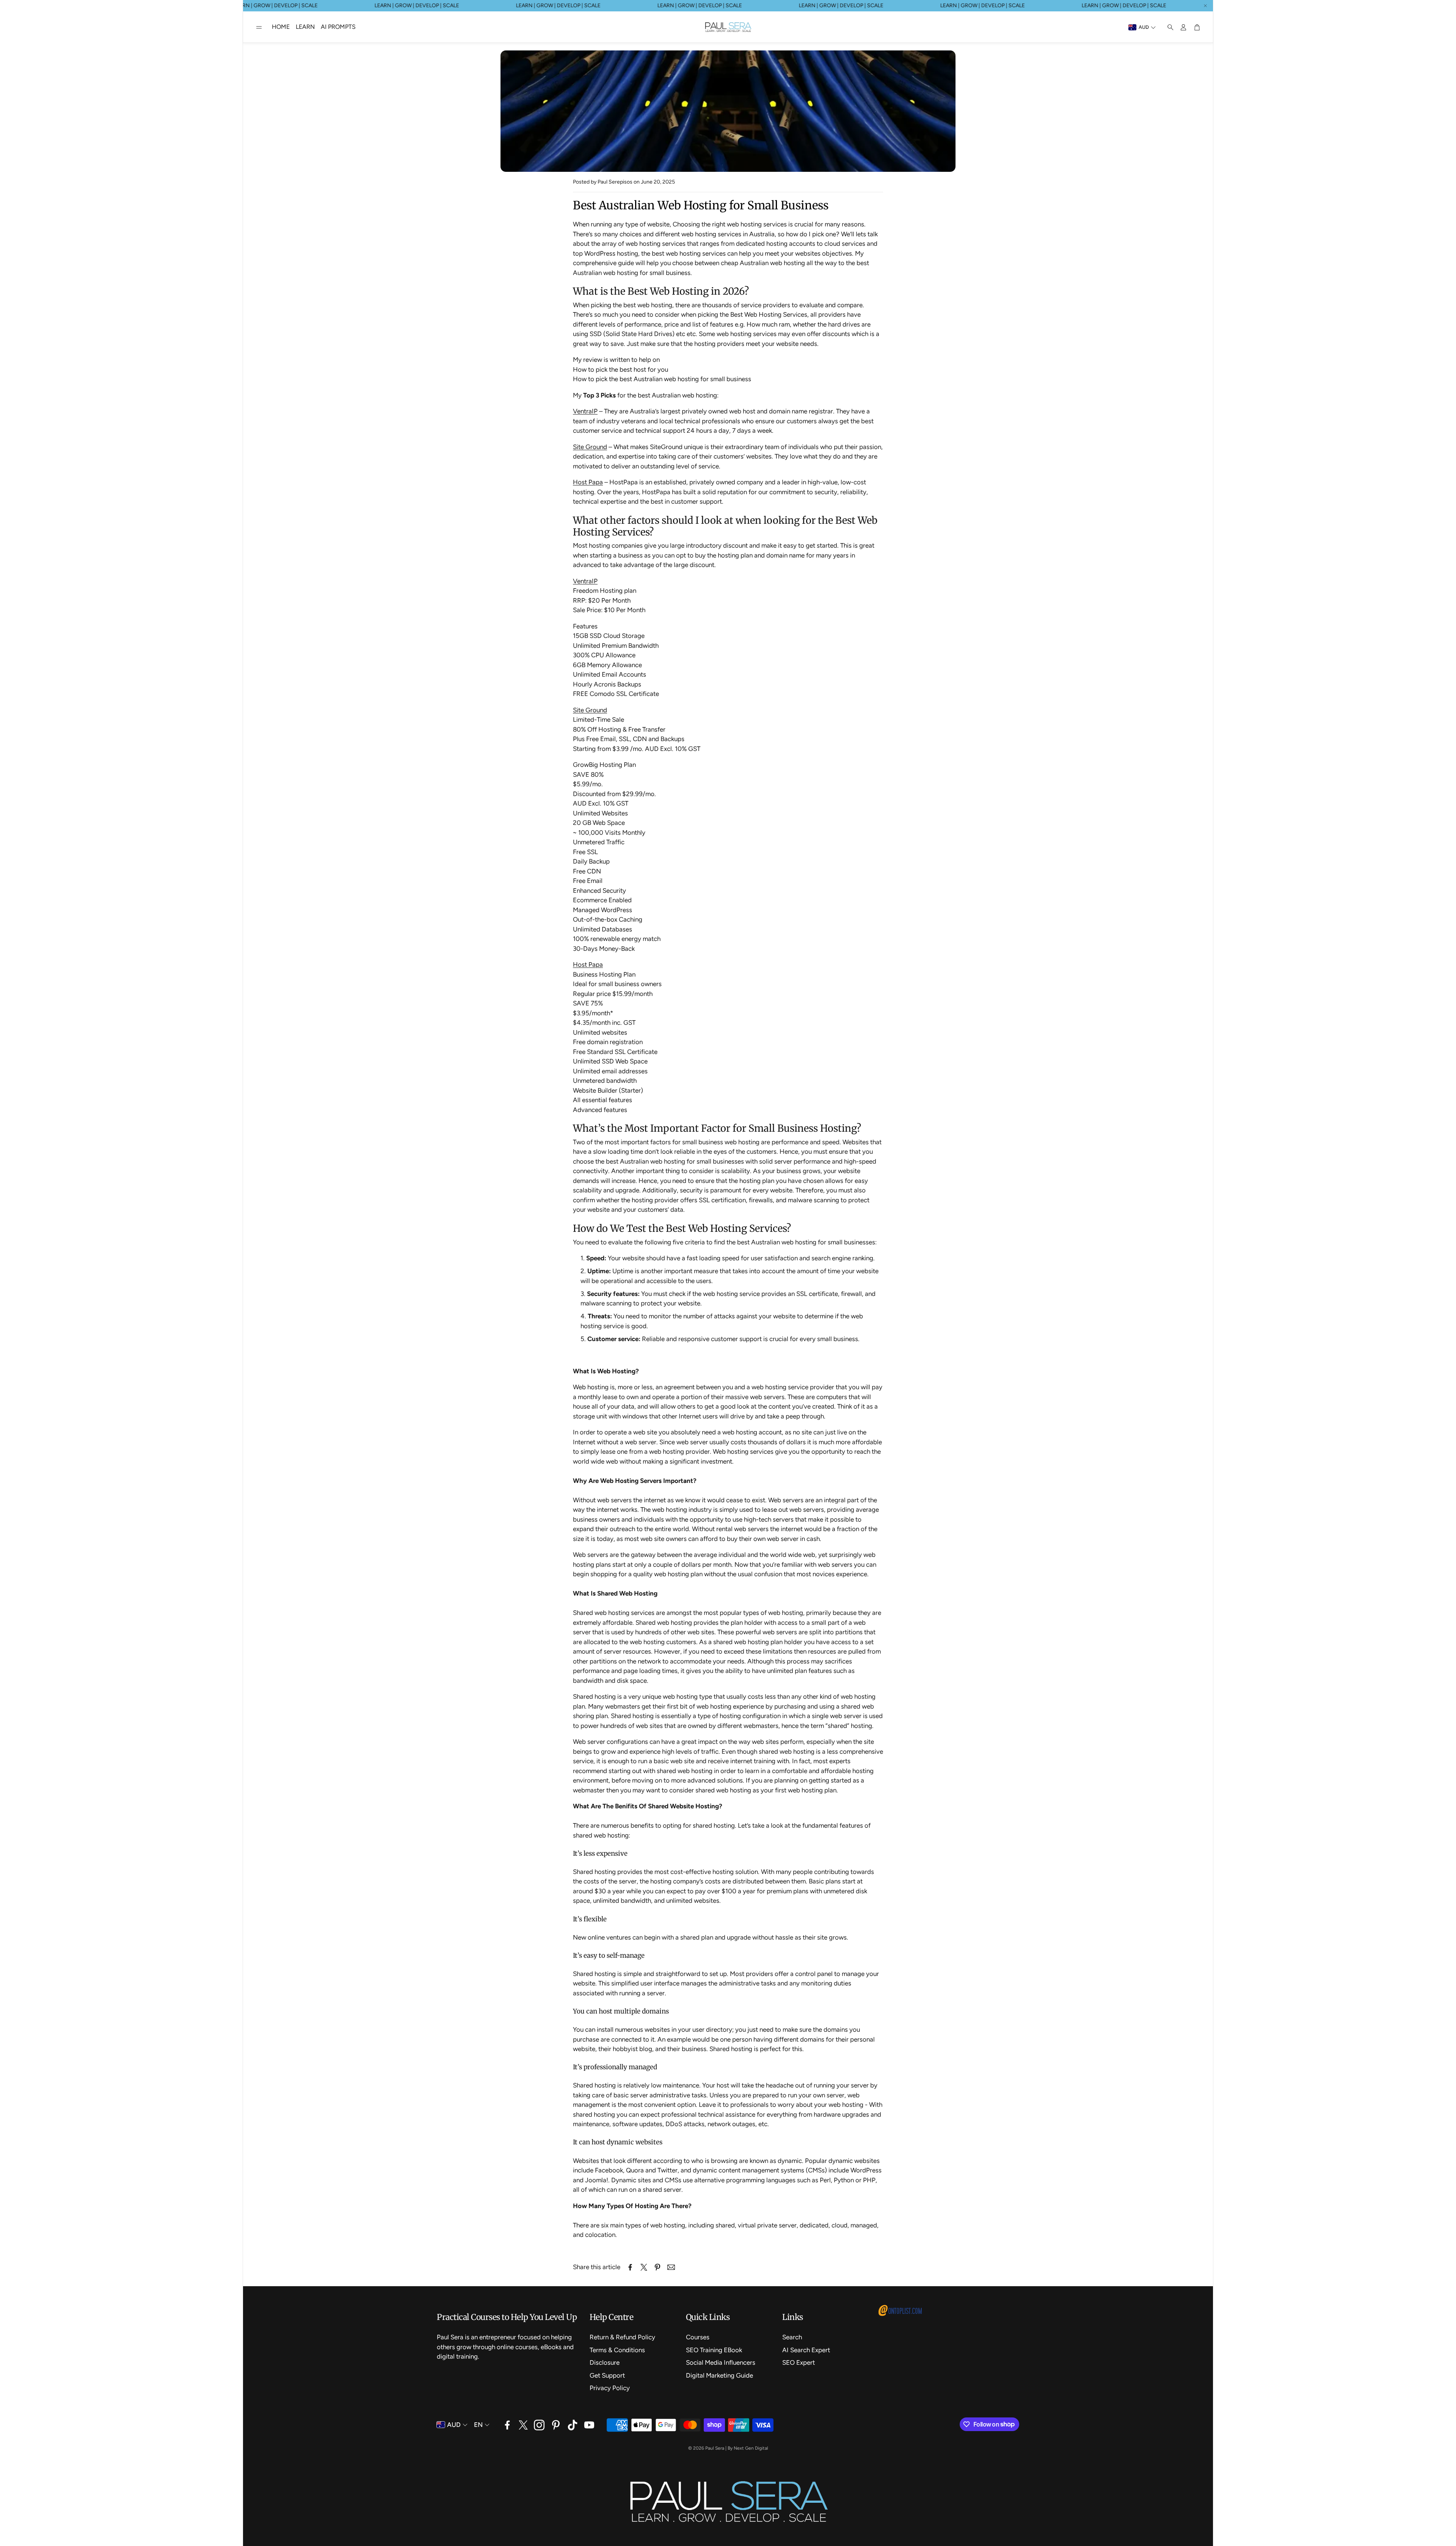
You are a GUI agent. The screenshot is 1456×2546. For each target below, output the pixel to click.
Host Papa (588, 482)
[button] (259, 27)
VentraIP (585, 411)
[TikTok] (573, 2425)
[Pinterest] (556, 2425)
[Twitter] (523, 2425)
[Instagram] (539, 2425)
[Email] (671, 2267)
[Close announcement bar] (1205, 6)
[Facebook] (507, 2425)
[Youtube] (589, 2425)
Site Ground (590, 447)
